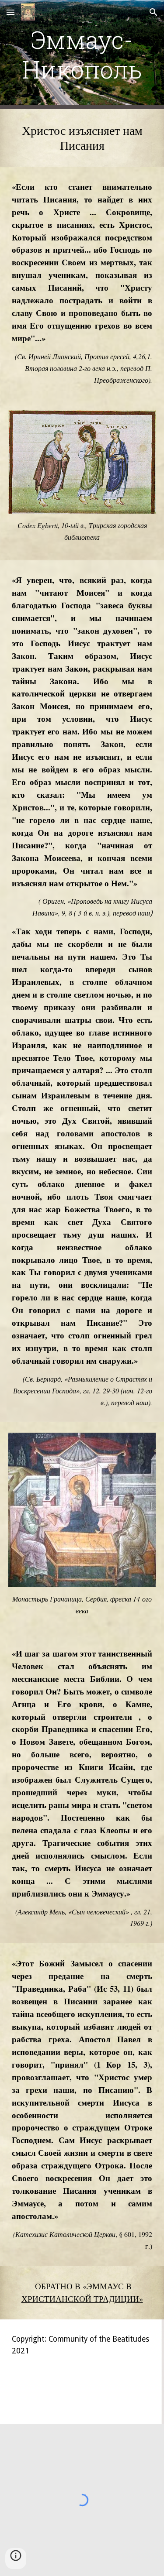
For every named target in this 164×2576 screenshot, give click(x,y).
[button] (10, 12)
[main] (82, 55)
